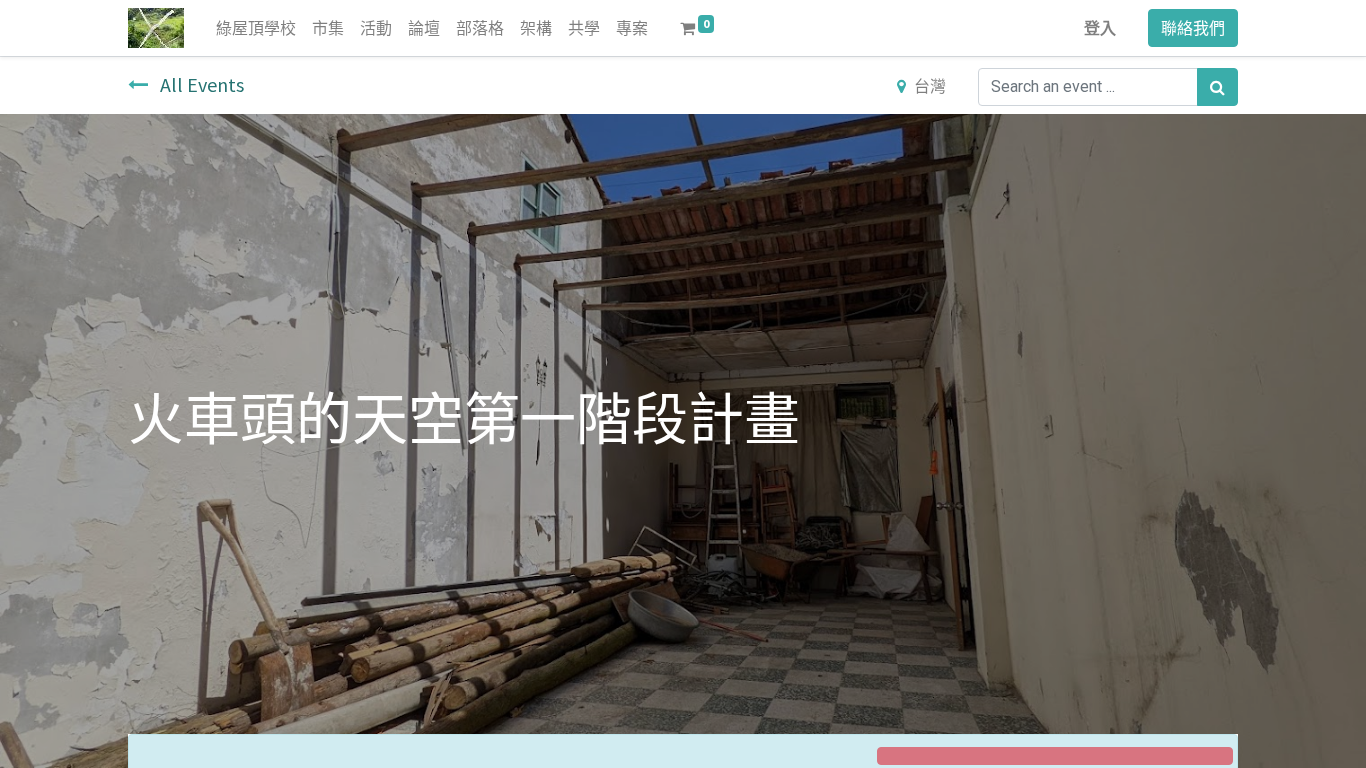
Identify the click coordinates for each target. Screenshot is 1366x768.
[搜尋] (1217, 87)
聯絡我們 (1193, 28)
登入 (1100, 28)
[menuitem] (256, 28)
